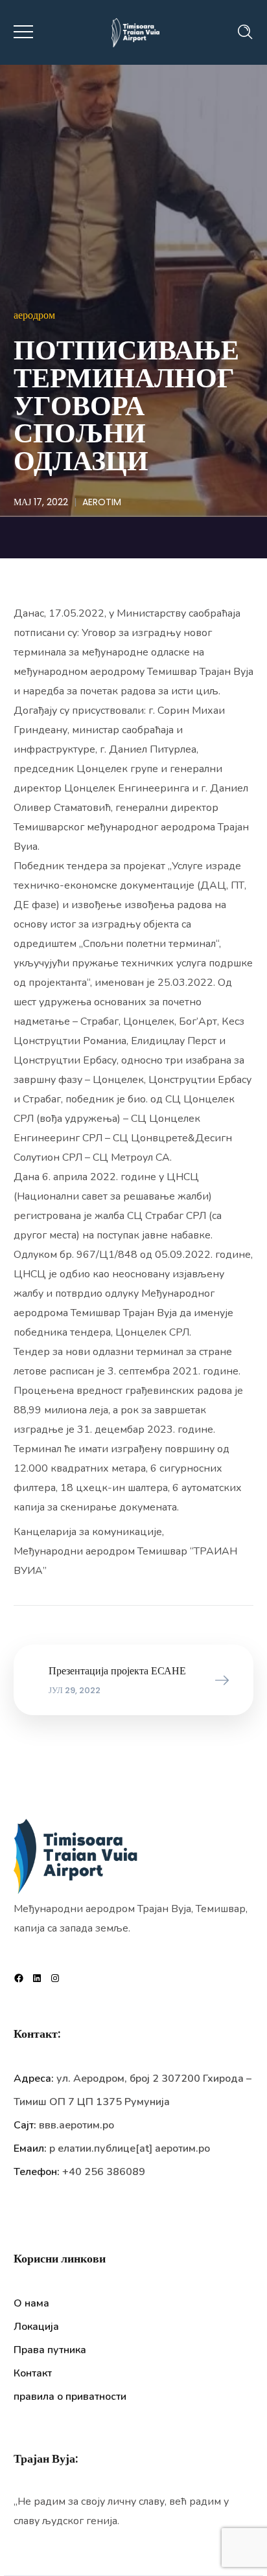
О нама (31, 2303)
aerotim (102, 502)
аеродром (34, 315)
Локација (36, 2327)
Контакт (33, 2373)
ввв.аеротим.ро (76, 2125)
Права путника (50, 2350)
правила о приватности (70, 2397)
